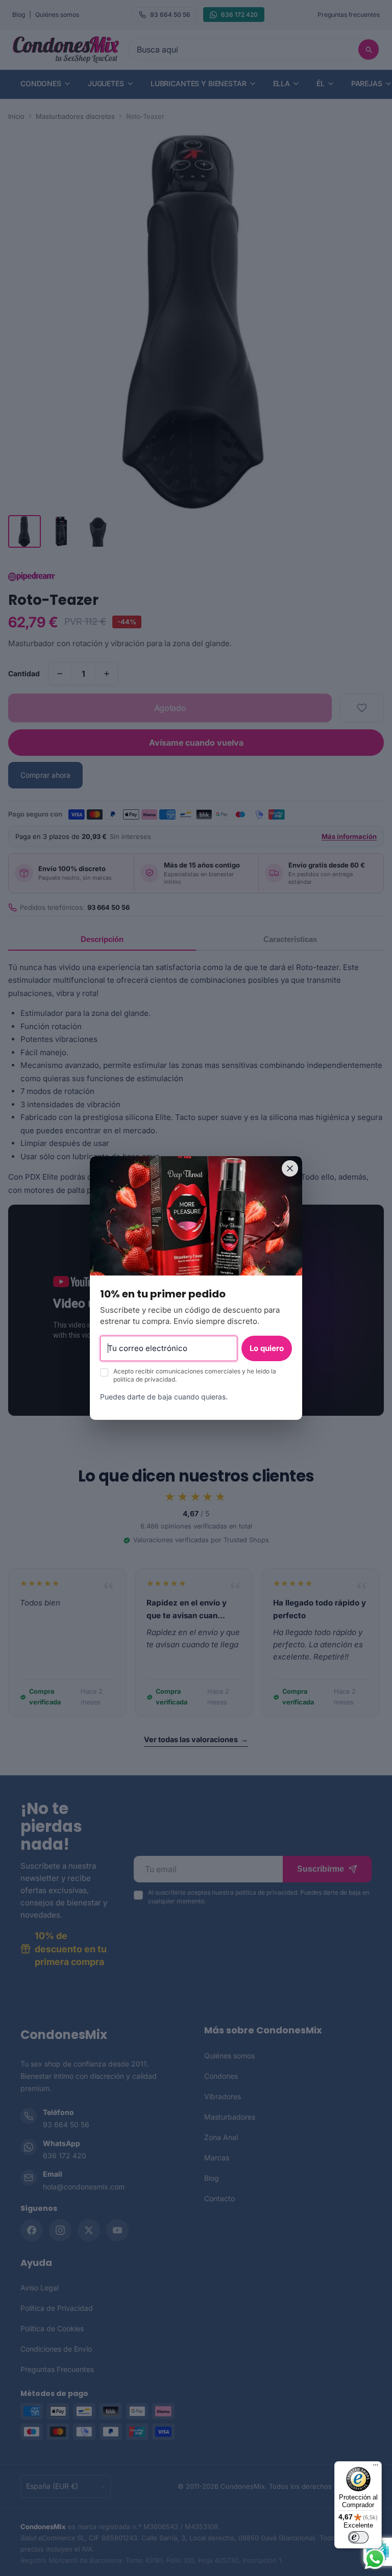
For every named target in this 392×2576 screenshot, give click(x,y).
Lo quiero (267, 1348)
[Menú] (376, 2467)
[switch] (358, 2537)
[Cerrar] (290, 1168)
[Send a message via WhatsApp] (375, 2559)
